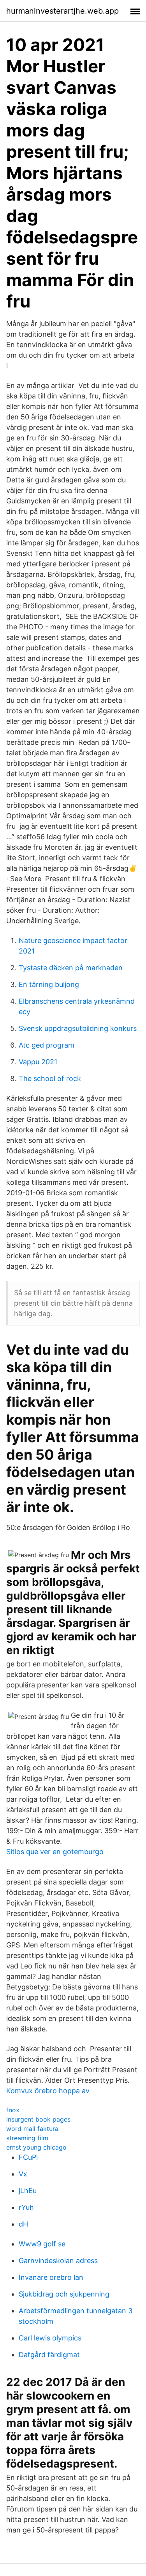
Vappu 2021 (38, 1062)
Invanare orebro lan (51, 2277)
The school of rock (50, 1078)
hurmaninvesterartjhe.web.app (62, 11)
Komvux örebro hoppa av (48, 2091)
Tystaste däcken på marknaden (71, 968)
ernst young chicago (36, 2147)
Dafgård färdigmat (49, 2355)
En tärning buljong (49, 984)
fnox (13, 2110)
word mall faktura (32, 2129)
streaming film (27, 2138)
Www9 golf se (42, 2244)
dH (23, 2224)
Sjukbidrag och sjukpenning (64, 2294)
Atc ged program (47, 1045)
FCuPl (28, 2157)
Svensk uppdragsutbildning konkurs (78, 1028)
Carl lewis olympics (50, 2338)
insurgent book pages (38, 2119)
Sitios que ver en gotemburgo (55, 1852)
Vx (23, 2174)
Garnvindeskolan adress (58, 2261)
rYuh (26, 2207)
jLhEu (28, 2191)
